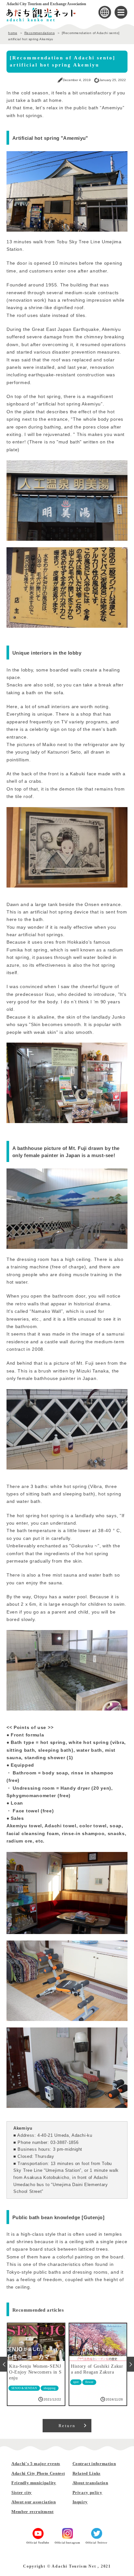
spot (76, 2382)
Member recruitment (33, 2512)
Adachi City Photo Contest (38, 2473)
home (13, 33)
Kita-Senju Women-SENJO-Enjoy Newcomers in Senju (35, 2372)
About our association (34, 2502)
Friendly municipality (34, 2483)
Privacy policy (87, 2492)
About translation (90, 2483)
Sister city (22, 2492)
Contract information (94, 2464)
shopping (50, 2388)
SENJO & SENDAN (24, 2388)
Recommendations (40, 33)
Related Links (87, 2473)
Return (67, 2426)
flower (89, 2382)
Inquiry (80, 2502)
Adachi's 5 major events (36, 2464)
